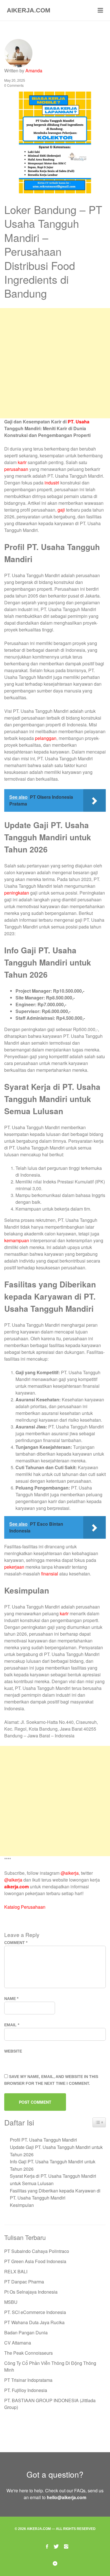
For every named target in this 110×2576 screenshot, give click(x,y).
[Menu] (100, 10)
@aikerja (70, 1873)
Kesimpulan (22, 2205)
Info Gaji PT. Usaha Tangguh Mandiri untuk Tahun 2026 (53, 2165)
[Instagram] (66, 2546)
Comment (16, 1943)
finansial (50, 1574)
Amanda (34, 71)
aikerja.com (16, 1886)
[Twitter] (56, 2546)
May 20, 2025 (15, 80)
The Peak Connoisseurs (28, 2353)
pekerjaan (14, 1567)
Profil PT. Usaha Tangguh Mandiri (43, 2140)
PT (71, 422)
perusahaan (16, 469)
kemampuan (17, 1240)
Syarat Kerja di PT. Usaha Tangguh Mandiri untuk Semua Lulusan (53, 2180)
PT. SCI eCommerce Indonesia (35, 2312)
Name (11, 1999)
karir (22, 462)
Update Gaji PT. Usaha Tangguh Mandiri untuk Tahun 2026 (56, 2151)
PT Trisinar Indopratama (28, 2380)
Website (13, 2051)
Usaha (82, 422)
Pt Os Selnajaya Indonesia (31, 2292)
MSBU (11, 2302)
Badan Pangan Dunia (26, 2333)
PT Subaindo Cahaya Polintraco (37, 2251)
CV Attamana (18, 2343)
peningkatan (17, 893)
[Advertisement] (55, 363)
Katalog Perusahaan (25, 1907)
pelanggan (46, 738)
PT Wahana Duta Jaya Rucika (34, 2322)
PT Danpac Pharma (24, 2282)
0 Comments (14, 85)
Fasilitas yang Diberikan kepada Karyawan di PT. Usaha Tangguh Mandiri (55, 2194)
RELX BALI (16, 2271)
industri (52, 483)
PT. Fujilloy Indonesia (26, 2390)
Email (12, 2025)
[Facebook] (47, 2546)
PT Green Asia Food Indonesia (35, 2261)
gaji (61, 510)
